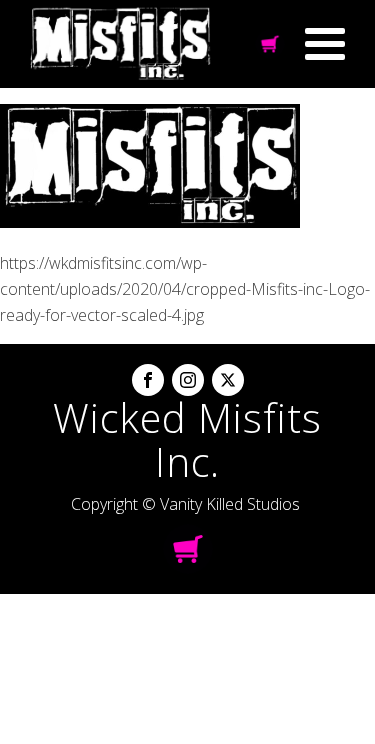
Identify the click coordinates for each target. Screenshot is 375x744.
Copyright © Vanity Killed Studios (185, 504)
